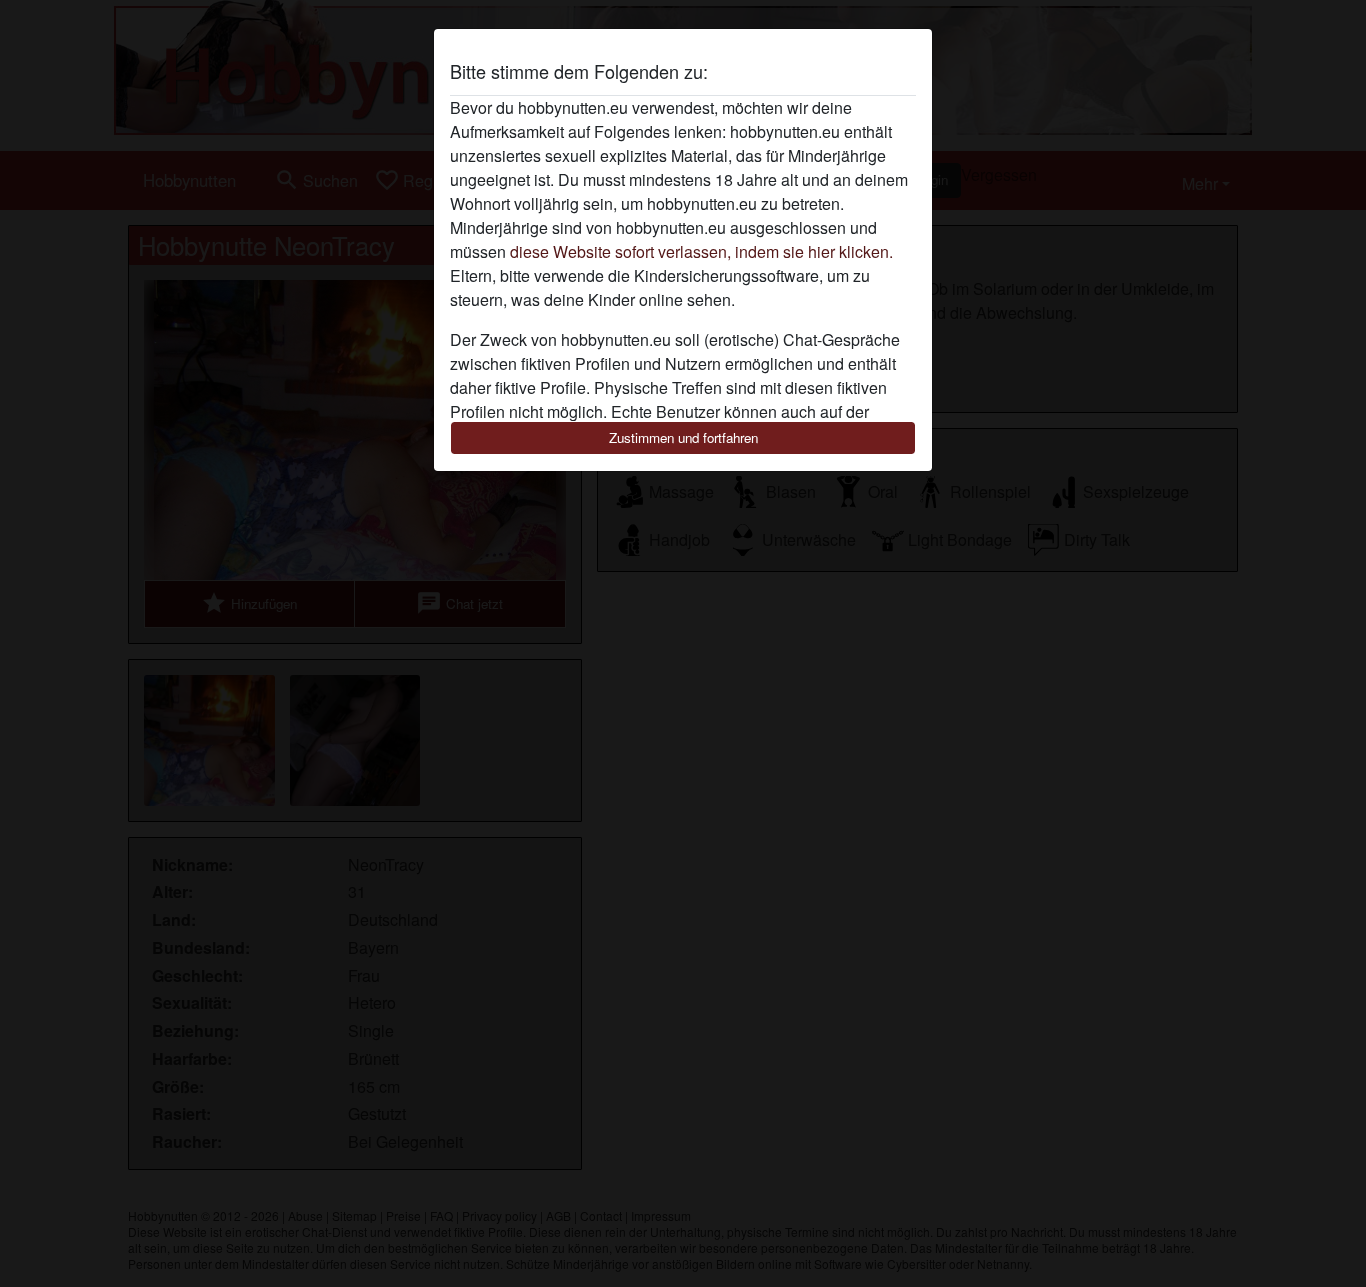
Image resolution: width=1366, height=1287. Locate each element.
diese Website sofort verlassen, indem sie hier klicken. (701, 251)
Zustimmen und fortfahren (683, 437)
